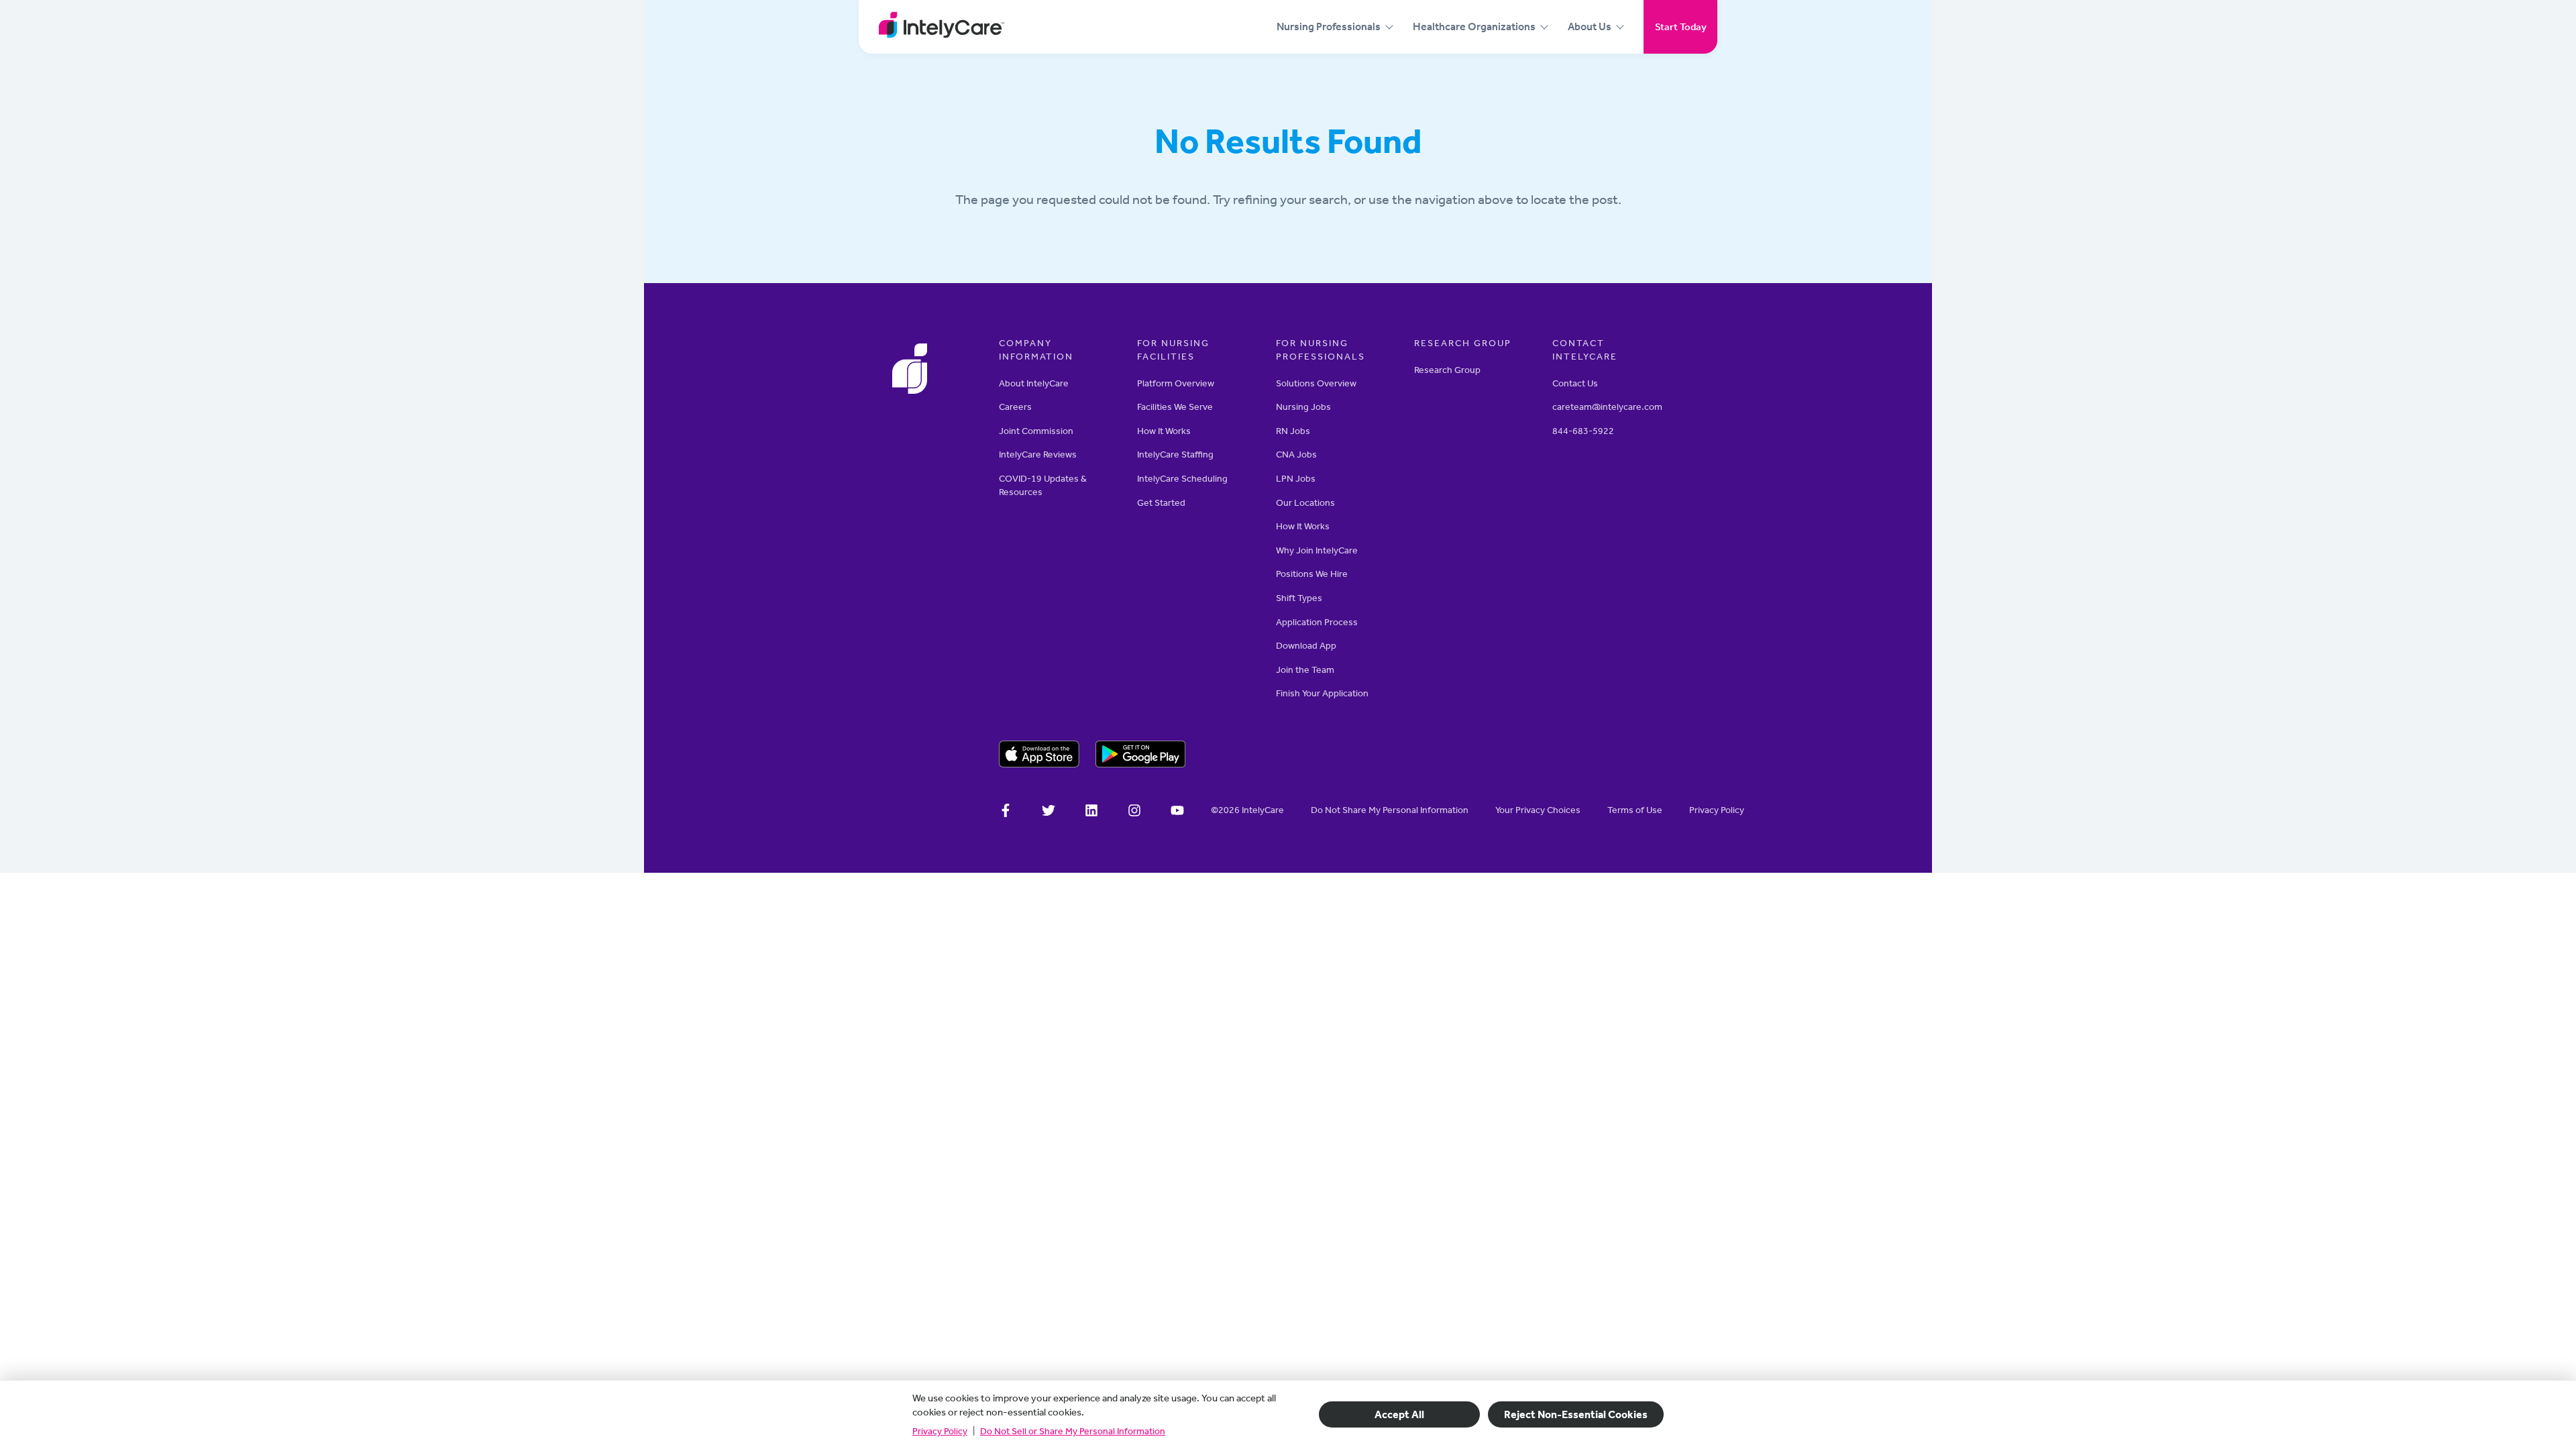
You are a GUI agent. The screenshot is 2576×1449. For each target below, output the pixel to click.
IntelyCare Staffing (1175, 454)
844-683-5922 (1583, 431)
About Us (1590, 26)
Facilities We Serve (1175, 407)
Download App (1306, 646)
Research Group (1447, 370)
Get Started (1161, 503)
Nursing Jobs (1303, 407)
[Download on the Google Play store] (1141, 756)
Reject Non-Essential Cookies (1576, 1414)
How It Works (1164, 431)
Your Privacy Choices (1538, 810)
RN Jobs (1293, 431)
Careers (1015, 407)
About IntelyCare (1034, 383)
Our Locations (1305, 503)
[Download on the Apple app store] (1039, 756)
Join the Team (1305, 670)
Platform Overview (1176, 383)
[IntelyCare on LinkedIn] (1091, 812)
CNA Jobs (1296, 454)
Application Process (1317, 622)
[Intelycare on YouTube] (1177, 812)
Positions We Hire (1312, 574)
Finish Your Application (1322, 693)
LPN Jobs (1296, 479)
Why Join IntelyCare (1317, 550)
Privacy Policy (940, 1431)
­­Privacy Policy (1717, 810)
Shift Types (1299, 598)
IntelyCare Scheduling (1182, 479)
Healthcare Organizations (1474, 26)
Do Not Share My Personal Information (1390, 810)
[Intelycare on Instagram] (1134, 812)
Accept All (1399, 1414)
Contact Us (1575, 383)
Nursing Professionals (1329, 26)
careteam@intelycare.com (1607, 407)
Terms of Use (1635, 810)
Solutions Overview (1316, 383)
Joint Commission (1036, 431)
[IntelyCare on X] (1049, 812)
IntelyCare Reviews (1038, 454)
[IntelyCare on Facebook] (1006, 812)
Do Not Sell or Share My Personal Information (1073, 1431)
